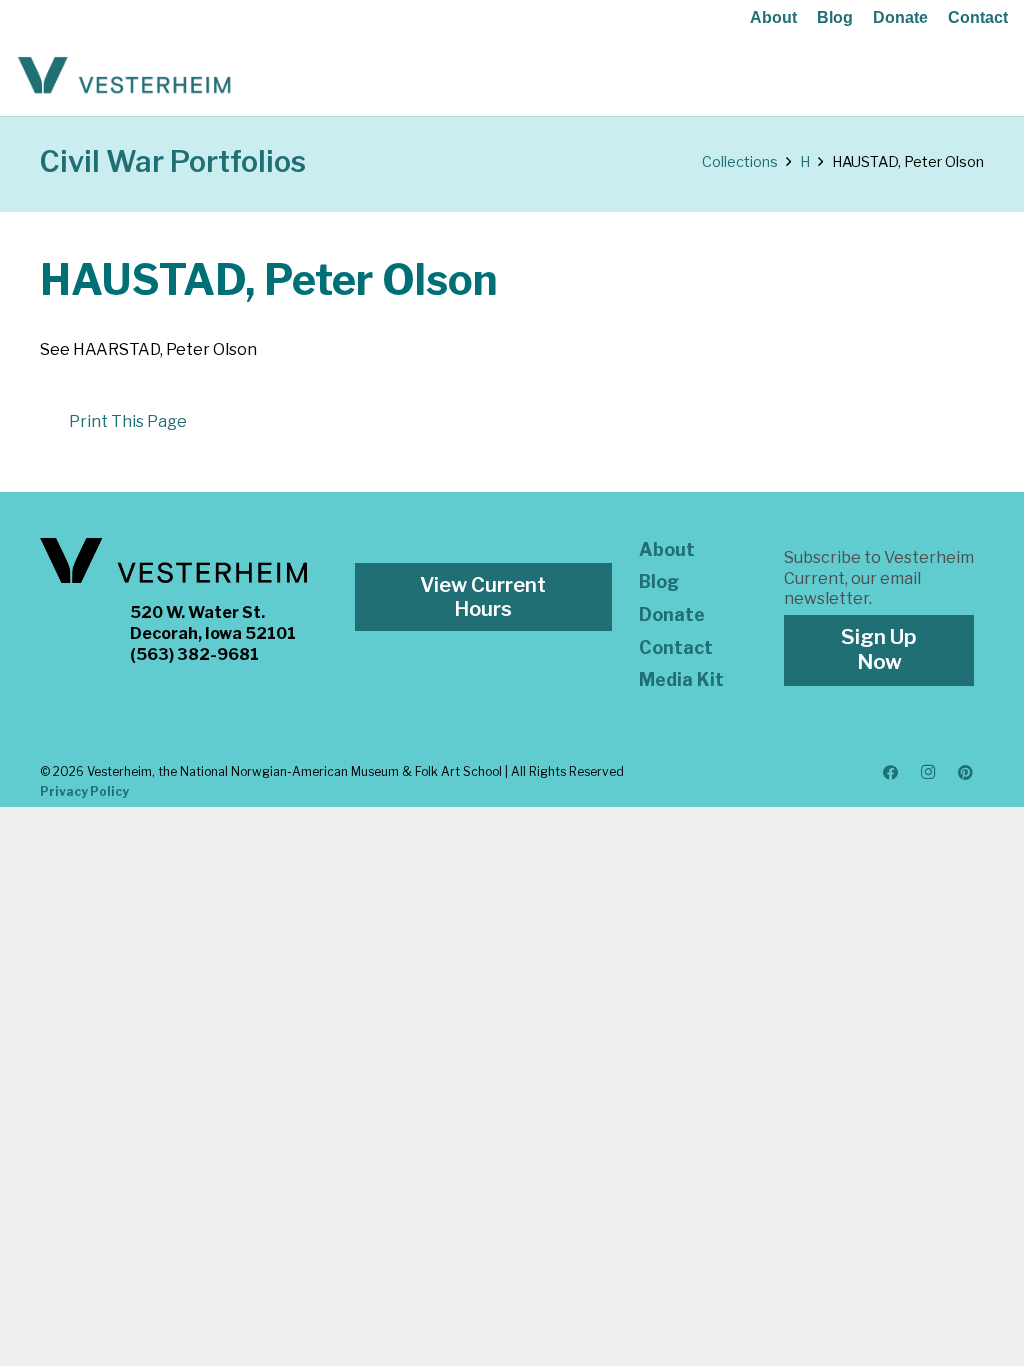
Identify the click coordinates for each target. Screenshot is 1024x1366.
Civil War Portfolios (173, 161)
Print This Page (128, 421)
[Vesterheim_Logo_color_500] (124, 76)
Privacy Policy (84, 791)
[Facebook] (891, 773)
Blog (835, 17)
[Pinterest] (966, 773)
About (773, 17)
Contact (978, 17)
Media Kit (681, 679)
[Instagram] (928, 773)
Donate (900, 17)
